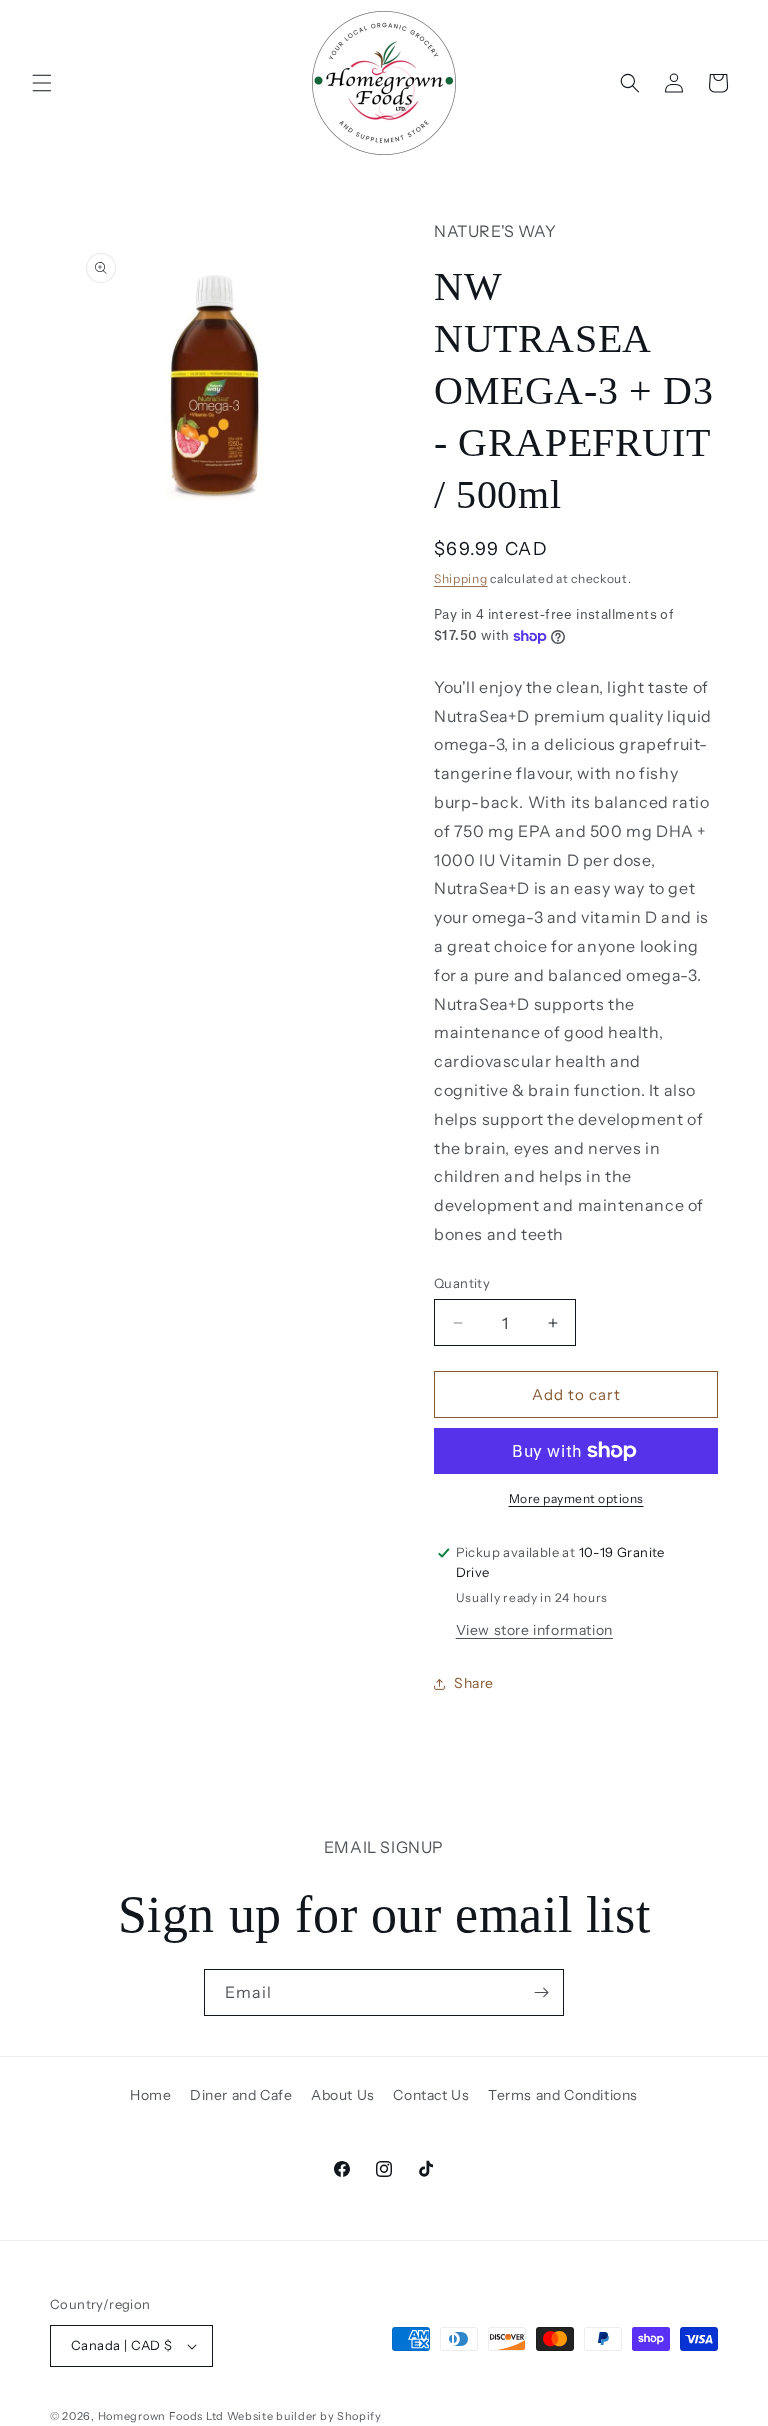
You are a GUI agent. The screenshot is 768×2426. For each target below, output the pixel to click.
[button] (42, 83)
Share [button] (474, 1683)
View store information (534, 1630)
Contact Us (431, 2095)
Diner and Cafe (241, 2095)
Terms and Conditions (563, 2095)
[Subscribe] (541, 1992)
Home (150, 2095)
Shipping (461, 578)
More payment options (576, 1498)
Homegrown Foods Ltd (161, 2416)
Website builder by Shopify (304, 2416)
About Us (343, 2095)
